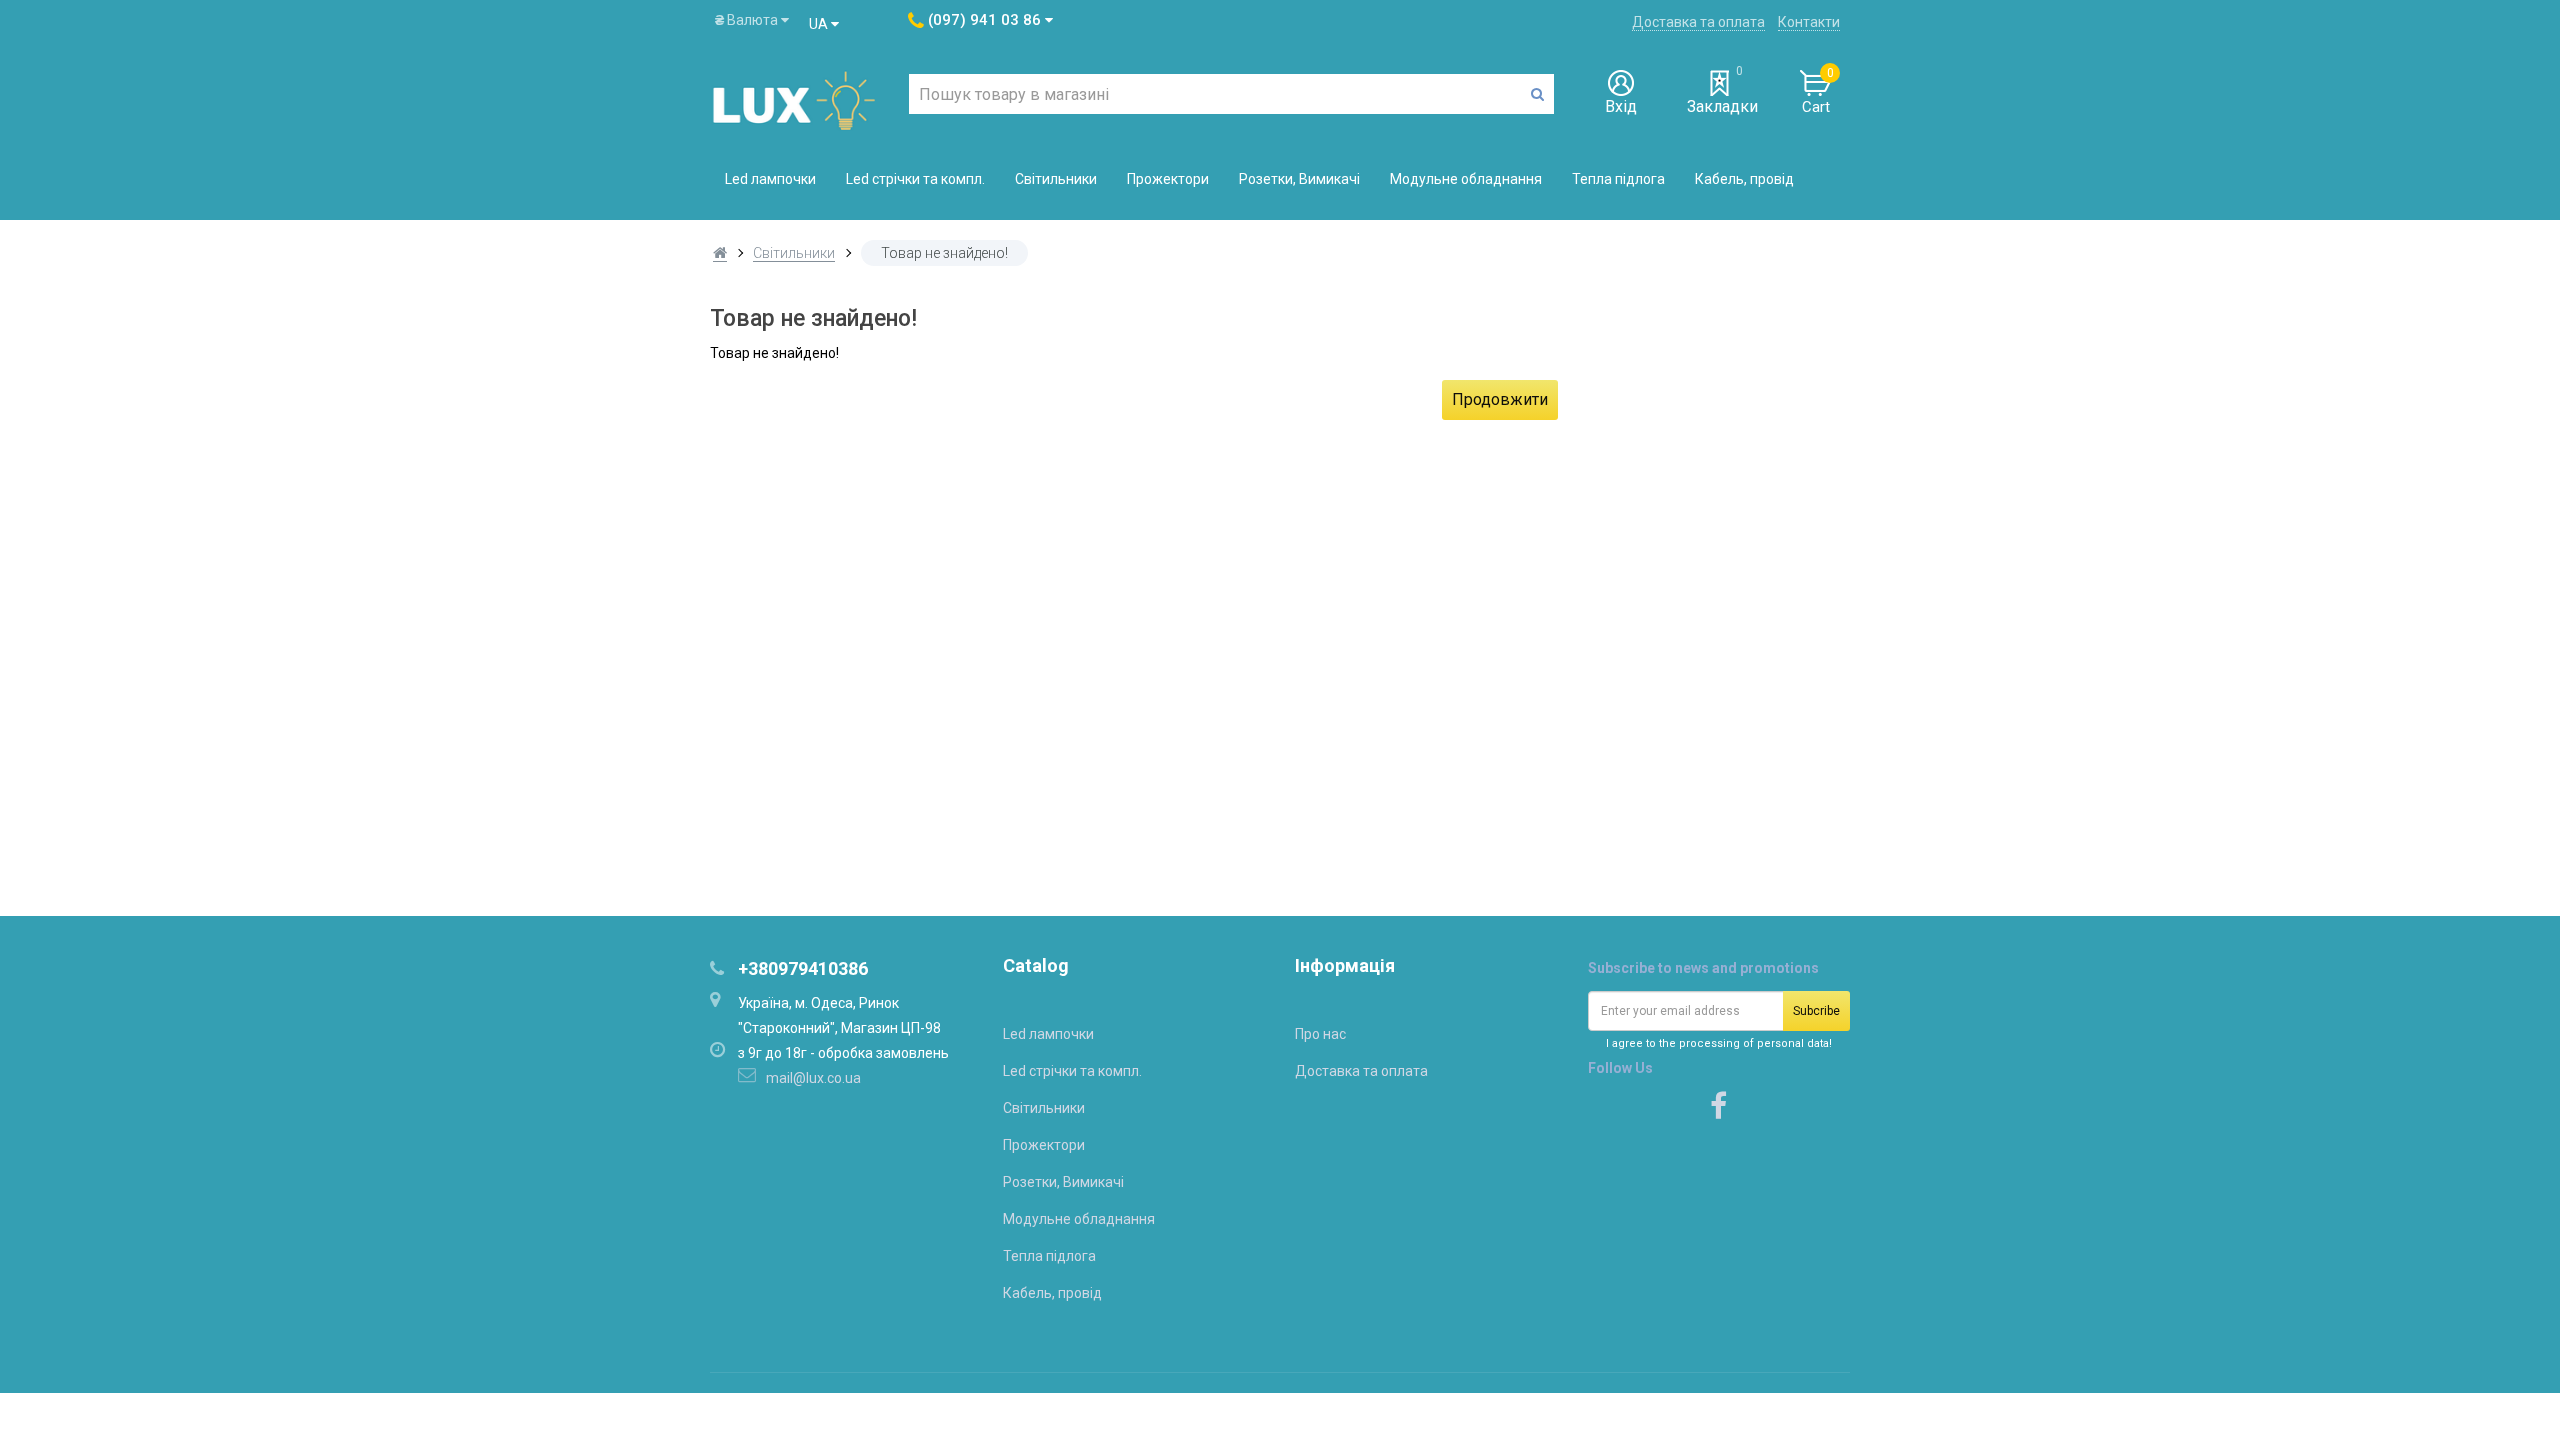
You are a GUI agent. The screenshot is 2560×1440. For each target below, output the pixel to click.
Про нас (1320, 1034)
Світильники (1056, 179)
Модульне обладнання (1466, 179)
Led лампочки (770, 179)
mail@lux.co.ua (813, 1078)
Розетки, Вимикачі (1299, 179)
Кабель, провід (1744, 179)
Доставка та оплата (1698, 22)
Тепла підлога (1618, 179)
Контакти (1809, 22)
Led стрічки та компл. (915, 179)
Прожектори (1168, 179)
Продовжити (1500, 399)
